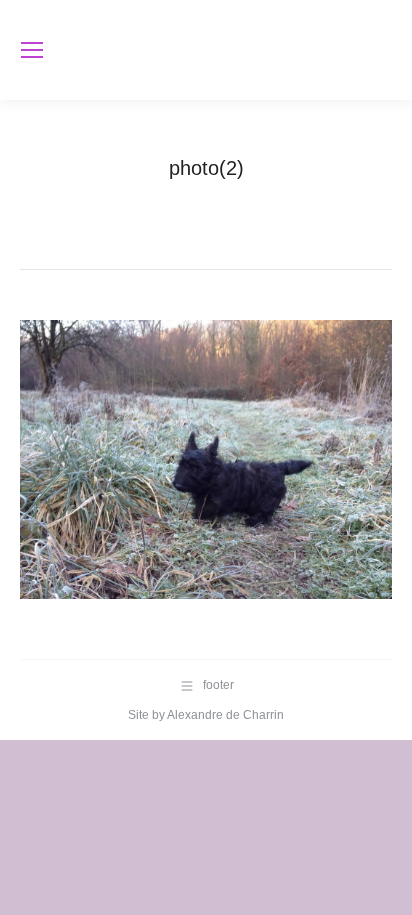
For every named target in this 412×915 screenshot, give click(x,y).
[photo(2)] (206, 459)
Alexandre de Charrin (225, 715)
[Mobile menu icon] (32, 50)
